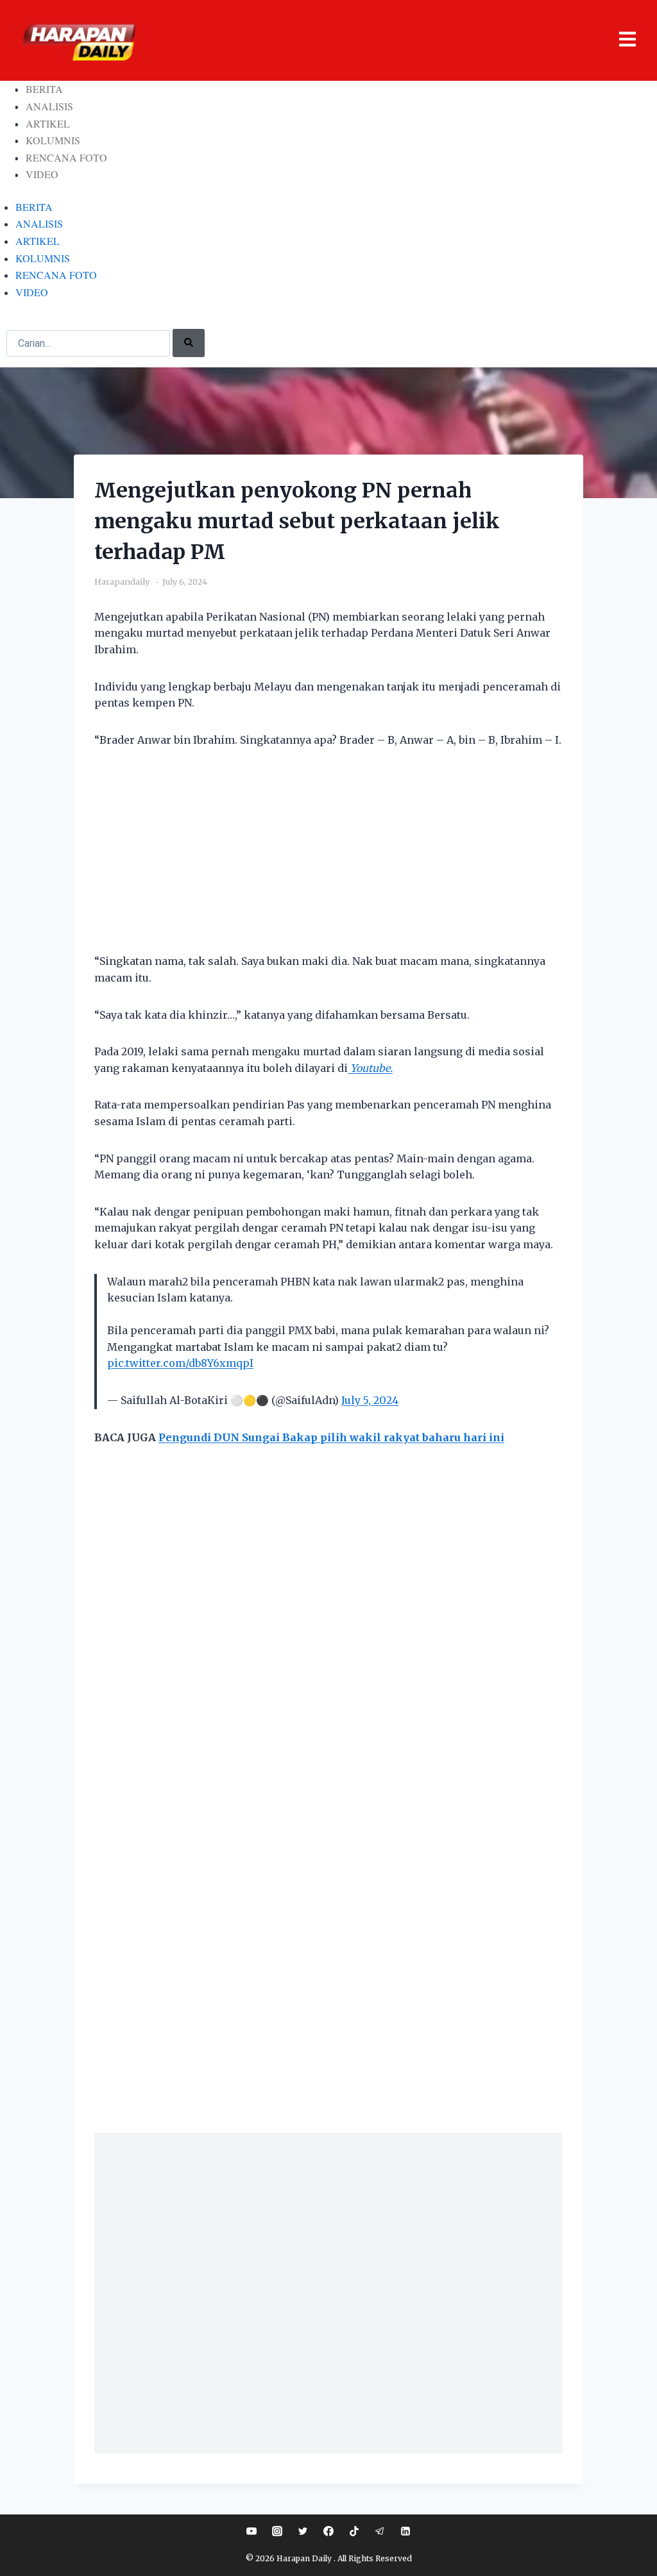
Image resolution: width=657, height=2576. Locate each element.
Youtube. (370, 1068)
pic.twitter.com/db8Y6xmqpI (180, 1363)
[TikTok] (354, 2531)
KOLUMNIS (53, 140)
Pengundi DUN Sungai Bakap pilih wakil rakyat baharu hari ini (331, 1437)
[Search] (189, 343)
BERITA (44, 89)
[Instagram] (277, 2531)
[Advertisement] (328, 858)
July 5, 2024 (370, 1400)
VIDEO (42, 174)
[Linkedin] (405, 2531)
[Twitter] (303, 2531)
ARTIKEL (48, 123)
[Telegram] (380, 2531)
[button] (392, 41)
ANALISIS (49, 106)
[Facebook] (328, 2531)
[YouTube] (252, 2531)
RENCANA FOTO (66, 157)
